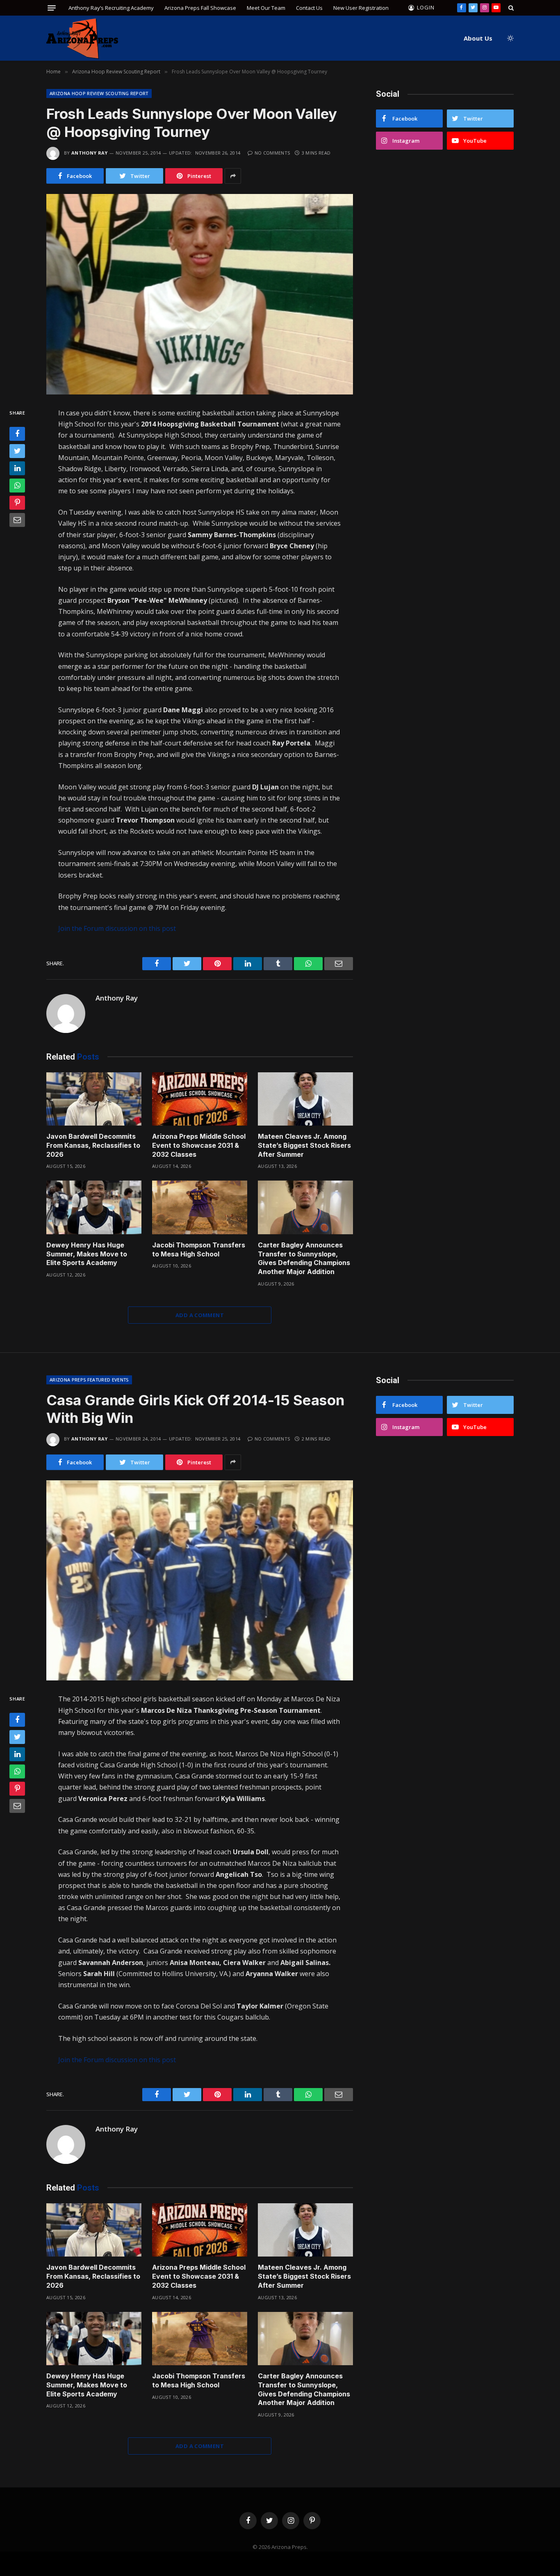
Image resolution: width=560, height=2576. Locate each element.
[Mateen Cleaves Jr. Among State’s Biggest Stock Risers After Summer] (305, 1099)
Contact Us (309, 8)
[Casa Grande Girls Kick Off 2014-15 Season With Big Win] (200, 1581)
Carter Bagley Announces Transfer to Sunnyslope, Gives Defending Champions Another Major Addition (304, 1258)
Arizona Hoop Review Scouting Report (99, 93)
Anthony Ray (90, 153)
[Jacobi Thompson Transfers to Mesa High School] (200, 1207)
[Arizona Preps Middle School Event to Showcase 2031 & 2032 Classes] (200, 1099)
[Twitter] (17, 451)
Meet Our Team (266, 8)
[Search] (510, 8)
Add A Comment (200, 1315)
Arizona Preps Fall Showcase (200, 8)
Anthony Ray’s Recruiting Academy (111, 8)
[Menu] (52, 8)
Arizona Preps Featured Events (89, 1380)
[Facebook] (17, 434)
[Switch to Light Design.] (510, 38)
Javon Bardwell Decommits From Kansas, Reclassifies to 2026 (93, 1145)
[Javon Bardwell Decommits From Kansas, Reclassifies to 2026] (94, 1099)
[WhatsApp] (17, 486)
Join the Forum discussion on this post (117, 928)
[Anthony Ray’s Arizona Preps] (82, 38)
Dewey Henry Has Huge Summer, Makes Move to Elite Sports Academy (87, 1254)
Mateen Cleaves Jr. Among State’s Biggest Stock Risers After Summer (304, 1145)
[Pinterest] (17, 503)
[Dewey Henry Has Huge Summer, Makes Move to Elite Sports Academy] (94, 1207)
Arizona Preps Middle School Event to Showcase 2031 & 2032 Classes (199, 1145)
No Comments (272, 153)
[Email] (17, 520)
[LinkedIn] (17, 468)
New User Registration (361, 8)
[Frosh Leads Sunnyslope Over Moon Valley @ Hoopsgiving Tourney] (200, 294)
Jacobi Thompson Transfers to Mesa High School (199, 1249)
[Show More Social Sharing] (233, 176)
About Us (478, 38)
